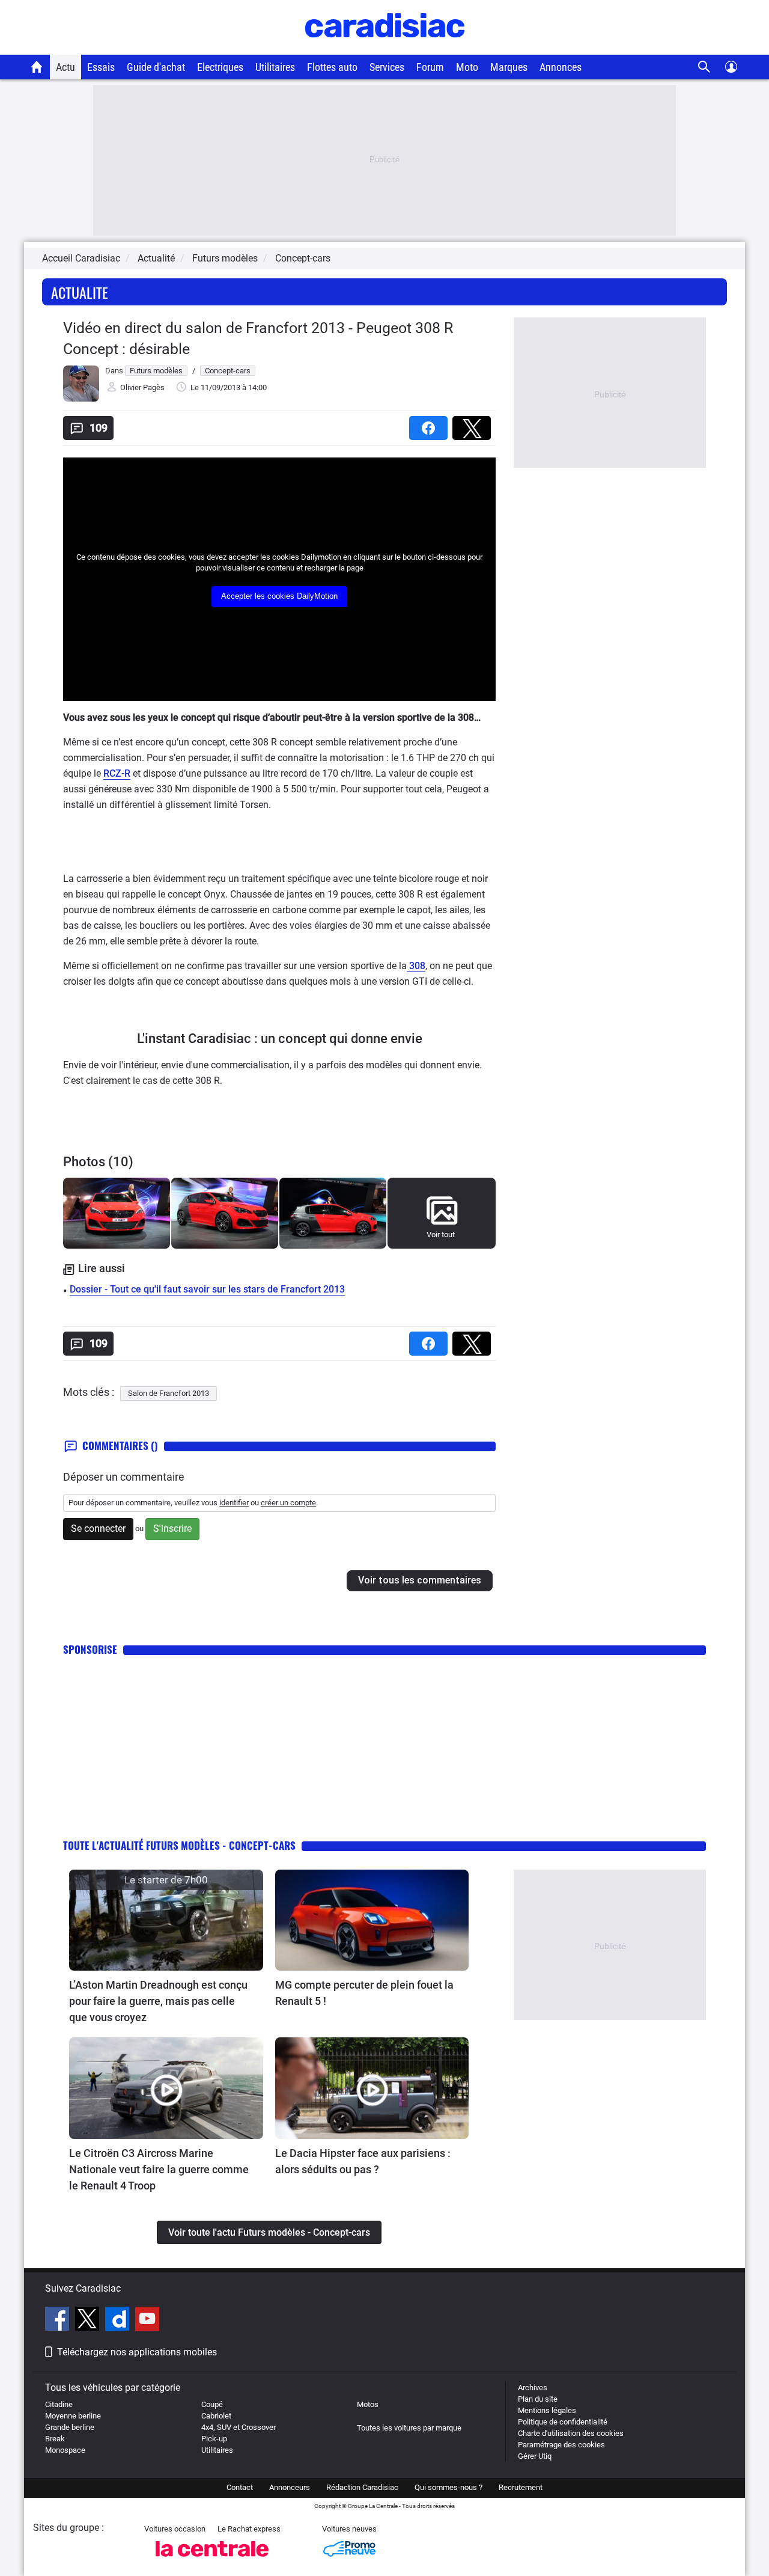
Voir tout (441, 1234)
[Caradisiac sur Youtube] (147, 2321)
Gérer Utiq (535, 2456)
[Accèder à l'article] (166, 1920)
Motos (368, 2404)
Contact (240, 2487)
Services (387, 67)
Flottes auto (332, 67)
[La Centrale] (212, 2560)
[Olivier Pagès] (81, 399)
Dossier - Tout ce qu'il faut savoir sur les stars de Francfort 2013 (207, 1289)
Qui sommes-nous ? (448, 2487)
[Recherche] (704, 67)
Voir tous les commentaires (420, 1580)
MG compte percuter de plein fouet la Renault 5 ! (364, 1993)
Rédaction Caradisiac (362, 2487)
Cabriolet (216, 2416)
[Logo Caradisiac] (385, 48)
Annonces (561, 67)
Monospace (65, 2450)
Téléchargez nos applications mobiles (137, 2352)
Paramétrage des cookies (561, 2445)
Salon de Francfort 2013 (169, 1393)
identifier (234, 1503)
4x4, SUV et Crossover (239, 2427)
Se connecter (98, 1528)
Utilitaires (275, 67)
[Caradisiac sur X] (89, 2321)
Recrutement (521, 2487)
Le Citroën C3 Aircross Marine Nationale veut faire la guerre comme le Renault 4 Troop (159, 2169)
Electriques (220, 67)
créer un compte (288, 1503)
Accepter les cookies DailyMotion (279, 596)
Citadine (59, 2404)
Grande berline (70, 2427)
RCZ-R (117, 773)
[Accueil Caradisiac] (37, 67)
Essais (101, 67)
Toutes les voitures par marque (409, 2428)
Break (55, 2439)
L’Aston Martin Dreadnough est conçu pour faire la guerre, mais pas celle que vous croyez (158, 2001)
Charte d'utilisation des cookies (571, 2433)
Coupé (212, 2404)
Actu (65, 67)
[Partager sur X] (474, 424)
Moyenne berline (73, 2416)
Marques (509, 67)
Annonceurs (290, 2487)
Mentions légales (547, 2410)
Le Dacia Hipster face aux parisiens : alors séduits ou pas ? (363, 2161)
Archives (533, 2388)
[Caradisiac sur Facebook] (59, 2321)
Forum (430, 67)
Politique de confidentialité (563, 2422)
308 (416, 966)
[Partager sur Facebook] (431, 424)
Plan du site (538, 2399)
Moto (467, 67)
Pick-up (214, 2439)
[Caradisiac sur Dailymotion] (119, 2321)
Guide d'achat (156, 67)
